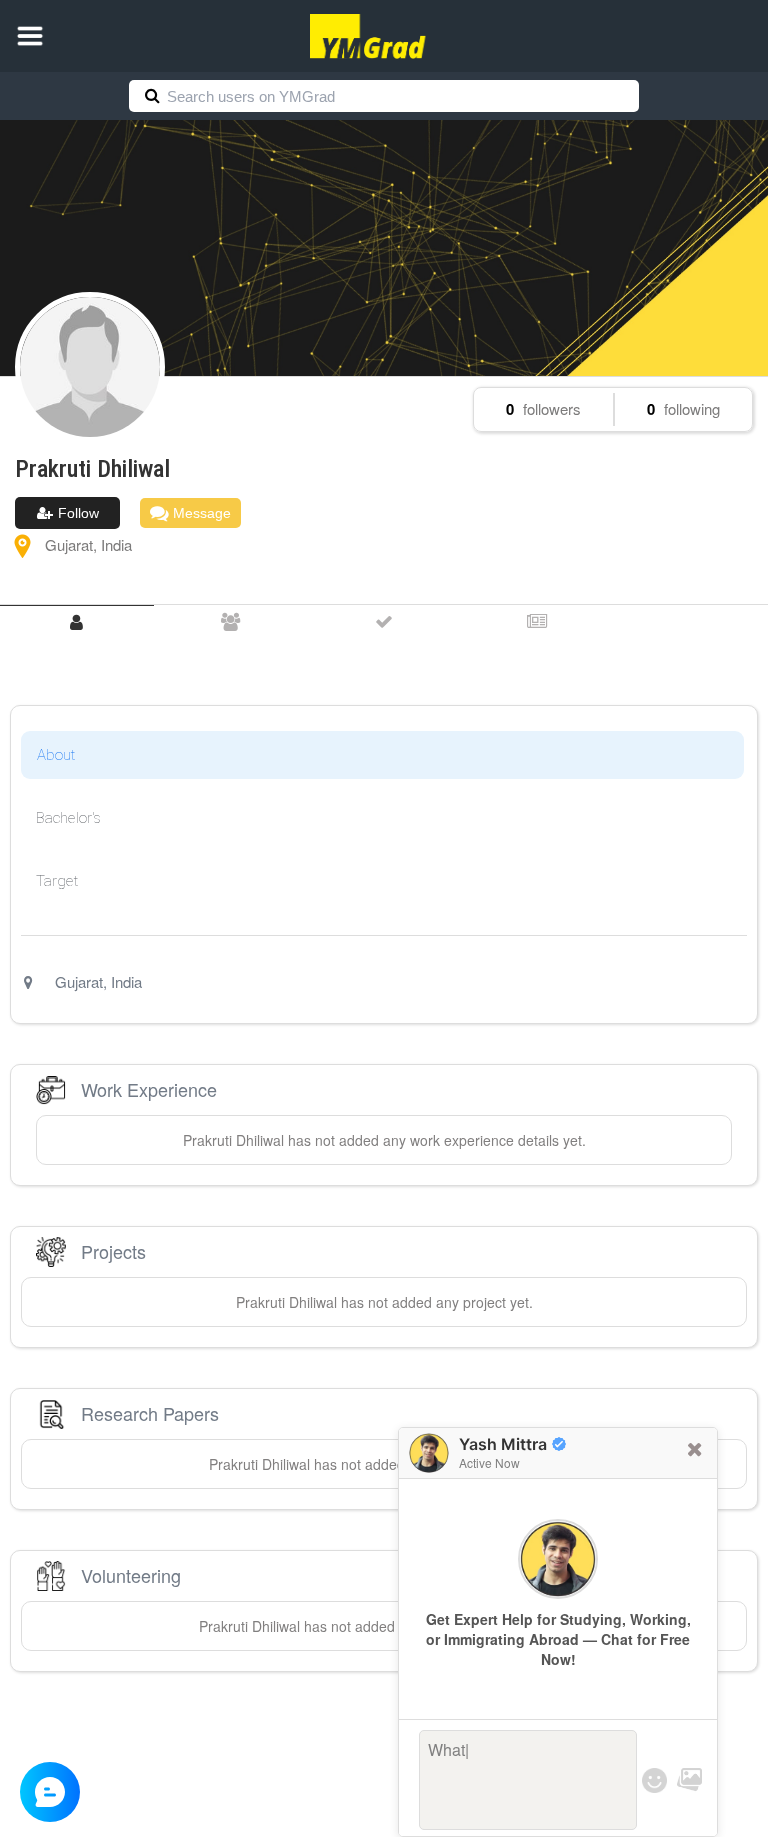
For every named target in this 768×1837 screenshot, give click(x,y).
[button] (30, 36)
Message (200, 513)
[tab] (77, 622)
